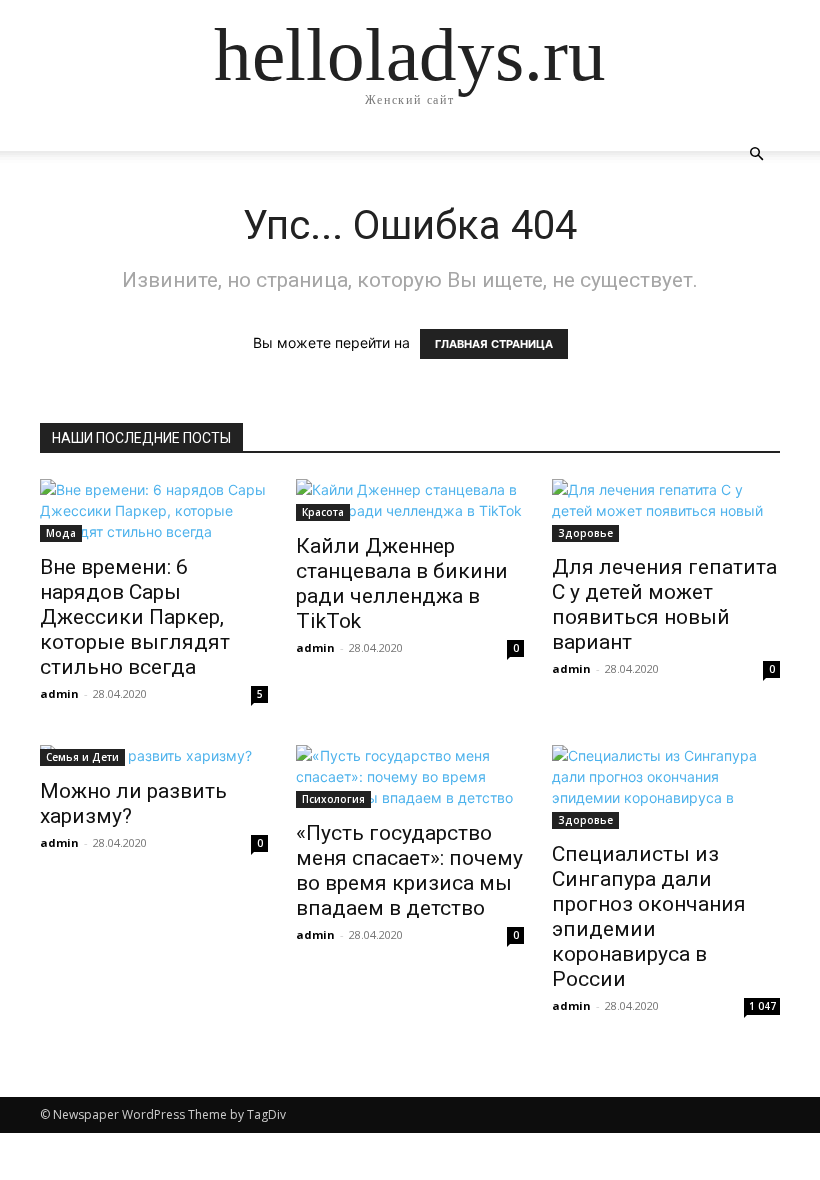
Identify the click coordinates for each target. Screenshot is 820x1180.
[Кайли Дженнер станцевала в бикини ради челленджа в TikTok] (410, 500)
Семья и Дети (82, 757)
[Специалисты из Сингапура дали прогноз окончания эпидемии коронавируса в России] (666, 787)
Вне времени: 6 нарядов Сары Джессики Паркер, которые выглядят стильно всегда (135, 617)
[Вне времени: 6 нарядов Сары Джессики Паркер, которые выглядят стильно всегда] (154, 510)
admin (59, 693)
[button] (756, 154)
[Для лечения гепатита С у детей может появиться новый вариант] (666, 510)
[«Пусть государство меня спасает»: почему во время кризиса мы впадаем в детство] (410, 776)
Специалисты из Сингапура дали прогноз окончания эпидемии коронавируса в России (649, 916)
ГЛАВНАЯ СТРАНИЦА (494, 344)
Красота (323, 512)
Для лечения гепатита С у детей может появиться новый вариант (664, 604)
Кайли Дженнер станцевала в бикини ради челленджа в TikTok (402, 583)
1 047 (762, 1006)
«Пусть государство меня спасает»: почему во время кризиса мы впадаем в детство (409, 870)
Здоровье (585, 533)
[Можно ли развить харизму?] (154, 755)
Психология (333, 799)
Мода (61, 533)
